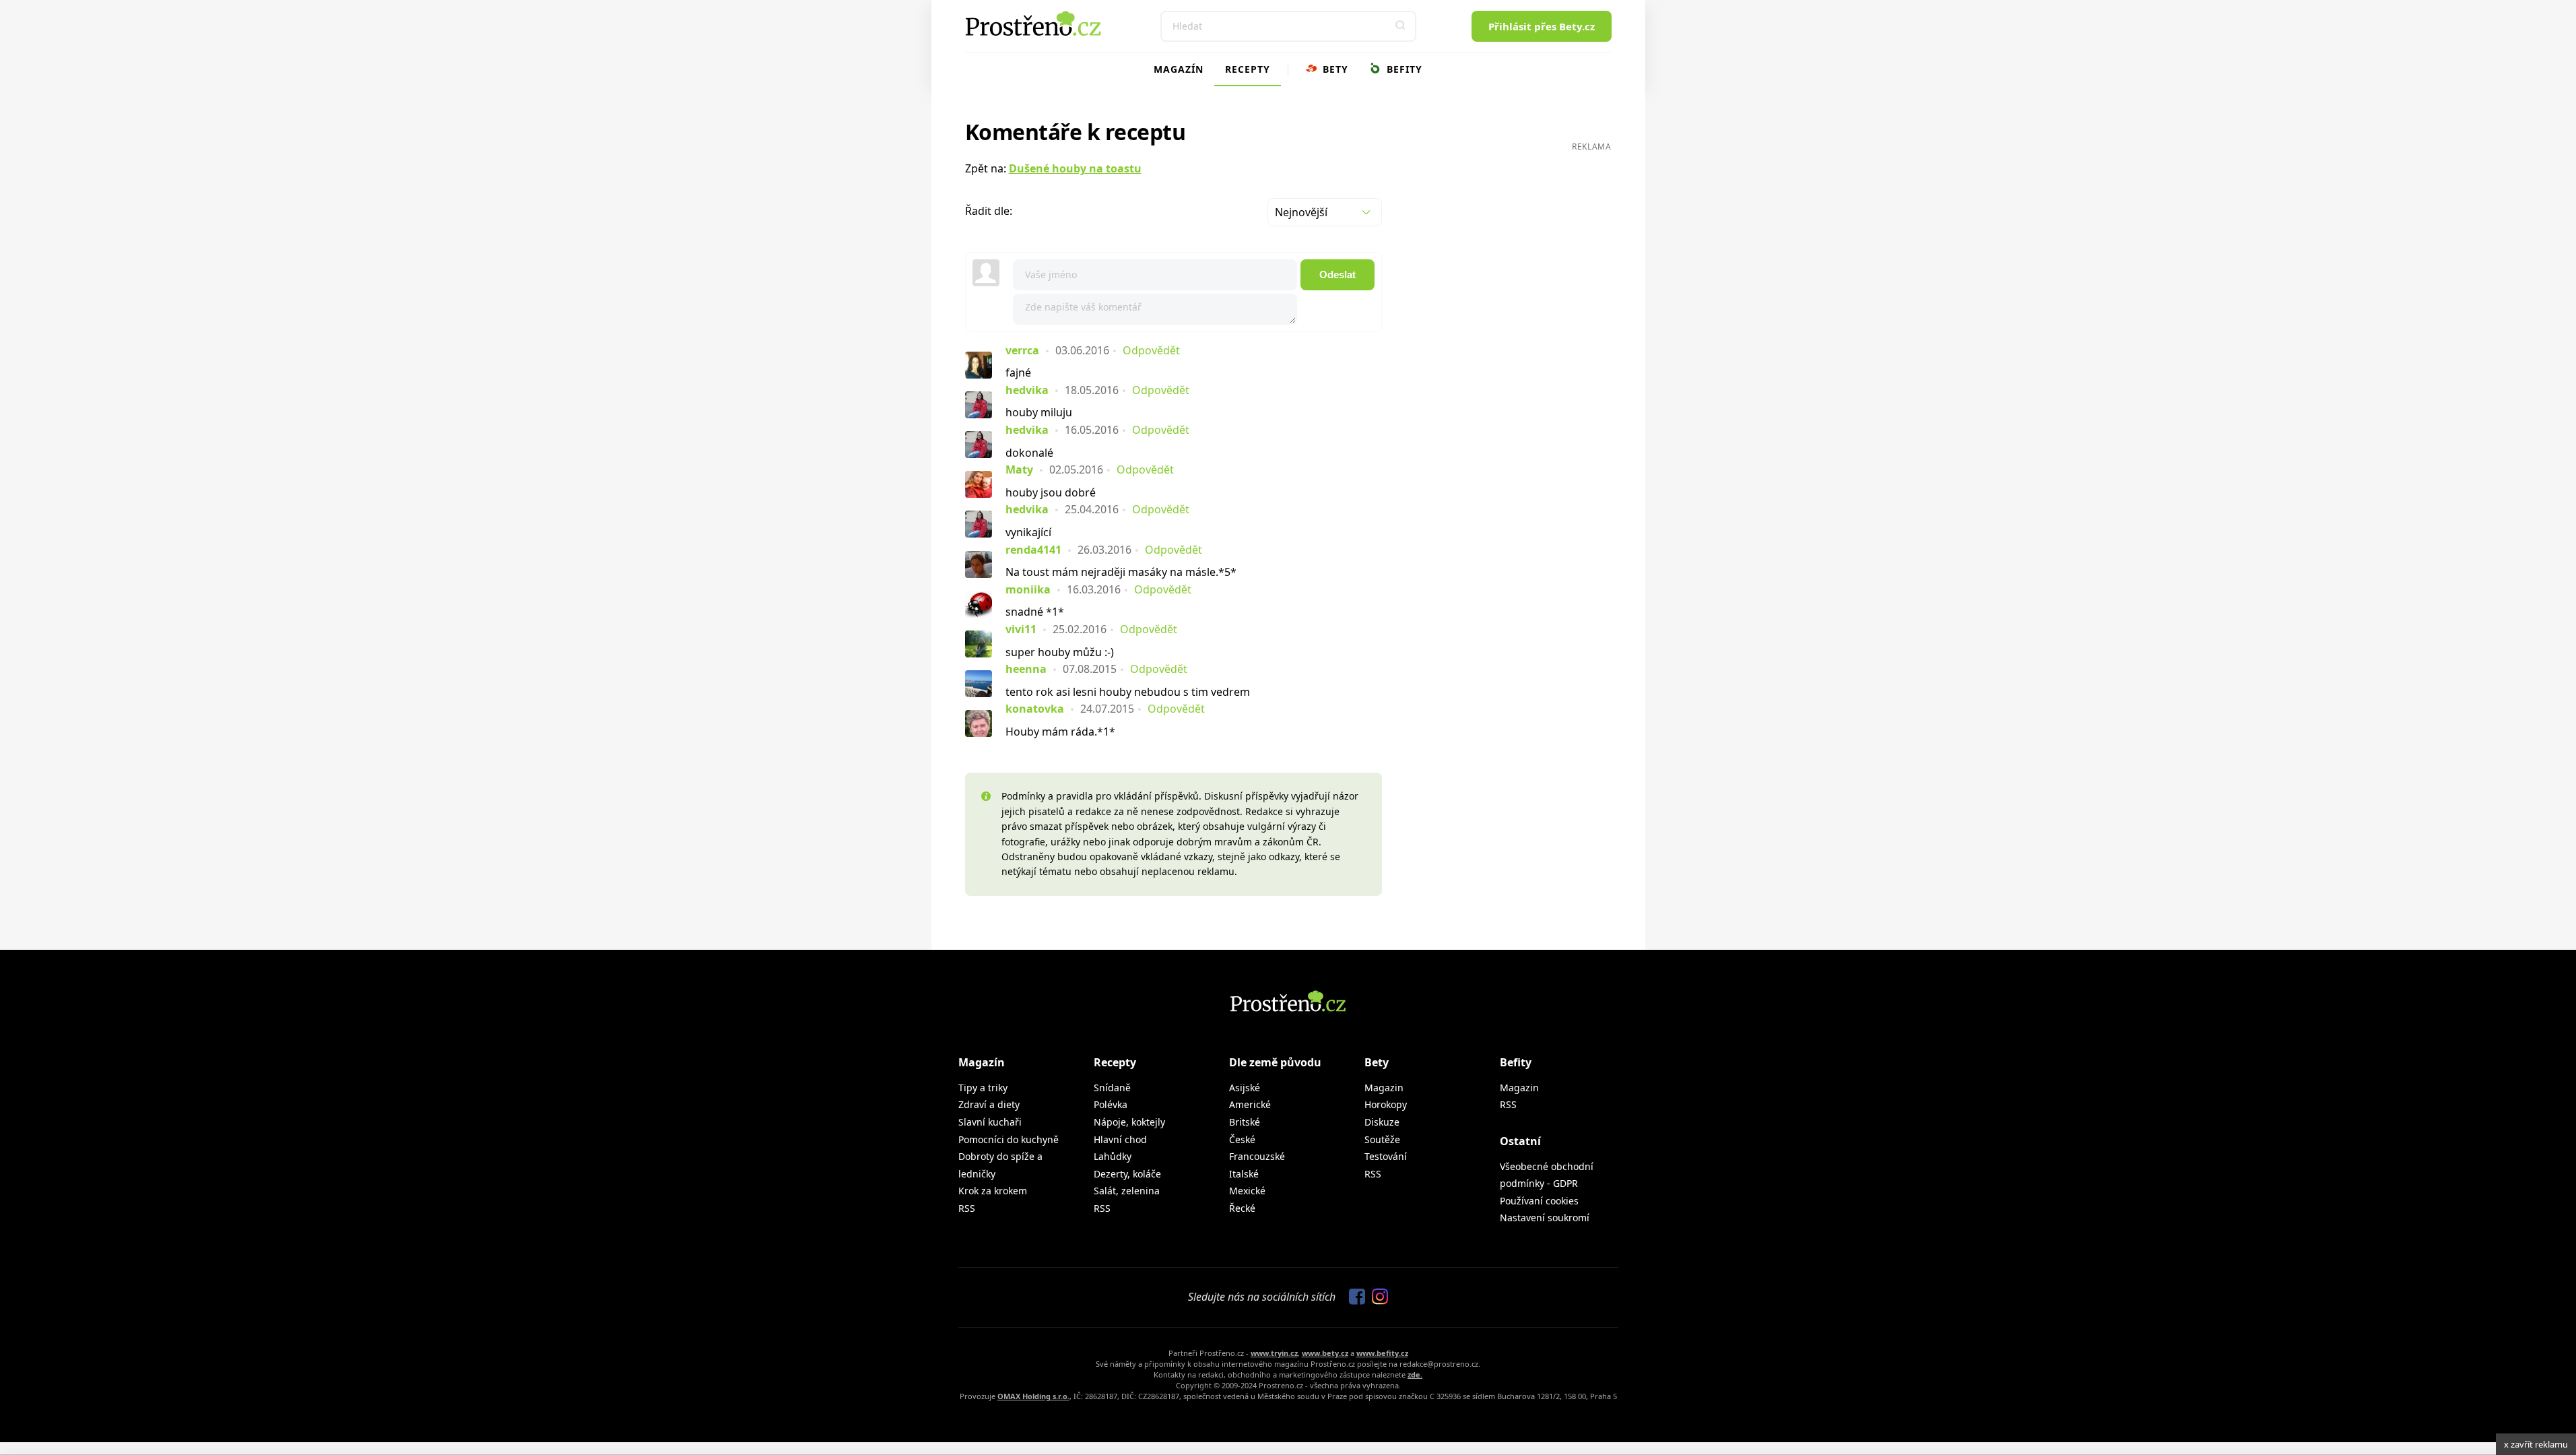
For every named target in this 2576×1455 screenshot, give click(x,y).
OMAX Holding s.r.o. (1033, 1396)
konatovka (1035, 709)
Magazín (1179, 69)
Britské (1245, 1122)
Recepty (1248, 69)
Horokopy (1386, 1104)
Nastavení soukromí (1545, 1218)
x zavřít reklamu (2536, 1444)
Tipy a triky (983, 1088)
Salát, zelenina (1127, 1191)
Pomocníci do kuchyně (1009, 1139)
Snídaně (1112, 1088)
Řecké (1242, 1208)
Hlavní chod (1120, 1139)
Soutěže (1382, 1139)
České (1242, 1139)
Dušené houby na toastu (1075, 168)
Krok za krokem (993, 1191)
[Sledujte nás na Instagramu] (1377, 1297)
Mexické (1247, 1191)
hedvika (1027, 390)
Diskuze (1382, 1122)
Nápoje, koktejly (1129, 1122)
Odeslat (1337, 274)
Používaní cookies (1539, 1201)
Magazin (1384, 1088)
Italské (1244, 1174)
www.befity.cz (1382, 1353)
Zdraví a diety (989, 1104)
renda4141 (1033, 550)
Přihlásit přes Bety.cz (1542, 26)
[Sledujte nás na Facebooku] (1354, 1297)
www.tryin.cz (1274, 1353)
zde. (1415, 1375)
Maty (1019, 470)
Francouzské (1257, 1156)
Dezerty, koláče (1127, 1174)
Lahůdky (1113, 1156)
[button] (1401, 26)
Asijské (1245, 1088)
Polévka (1111, 1104)
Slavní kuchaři (990, 1122)
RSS (967, 1208)
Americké (1250, 1104)
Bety (1334, 69)
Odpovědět (1151, 350)
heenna (1026, 669)
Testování (1386, 1156)
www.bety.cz (1325, 1353)
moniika (1028, 589)
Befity (1403, 69)
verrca (1022, 350)
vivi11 (1021, 629)
